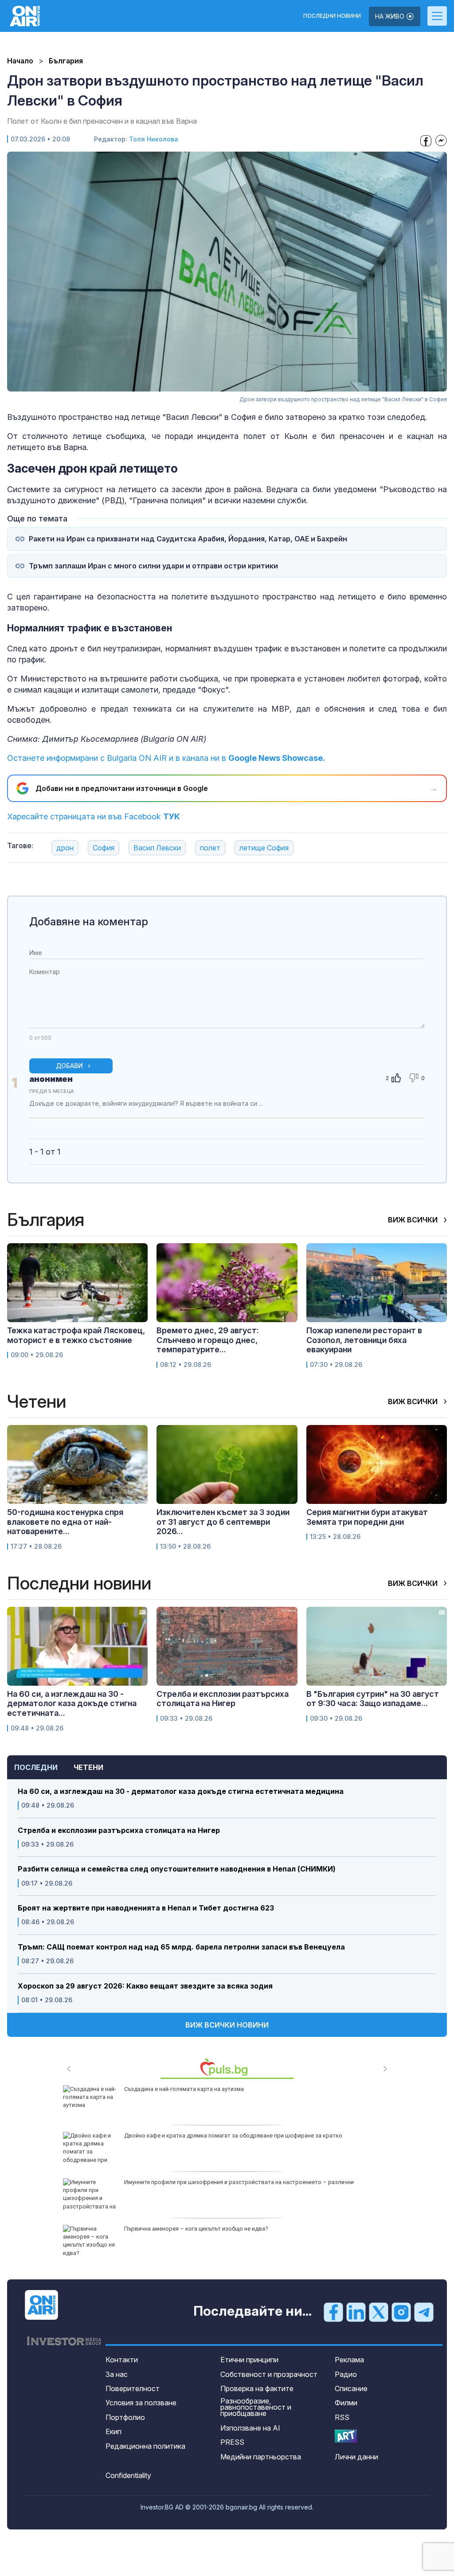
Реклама (349, 2360)
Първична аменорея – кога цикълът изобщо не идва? (196, 2229)
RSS (342, 2417)
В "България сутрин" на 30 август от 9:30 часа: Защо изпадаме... (373, 1699)
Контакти (122, 2360)
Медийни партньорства (261, 2457)
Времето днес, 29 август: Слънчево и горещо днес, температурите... (208, 1340)
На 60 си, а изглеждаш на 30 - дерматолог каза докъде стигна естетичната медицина (181, 1791)
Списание (351, 2388)
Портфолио (125, 2417)
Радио (346, 2374)
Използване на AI (250, 2428)
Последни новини (332, 16)
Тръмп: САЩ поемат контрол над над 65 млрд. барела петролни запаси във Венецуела (181, 1947)
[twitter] (379, 2312)
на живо (391, 16)
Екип (113, 2431)
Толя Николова (154, 139)
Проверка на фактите (257, 2388)
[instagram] (401, 2312)
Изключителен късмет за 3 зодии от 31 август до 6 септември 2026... (223, 1522)
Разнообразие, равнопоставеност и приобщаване (256, 2407)
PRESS (232, 2442)
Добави (69, 1066)
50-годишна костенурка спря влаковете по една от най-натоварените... (65, 1522)
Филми (346, 2403)
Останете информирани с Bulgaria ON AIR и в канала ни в (166, 758)
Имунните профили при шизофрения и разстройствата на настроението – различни (239, 2182)
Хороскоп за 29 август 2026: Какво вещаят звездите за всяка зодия (145, 1986)
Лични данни (356, 2457)
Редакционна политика (145, 2446)
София (104, 848)
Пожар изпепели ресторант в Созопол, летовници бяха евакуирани (364, 1340)
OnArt (346, 2436)
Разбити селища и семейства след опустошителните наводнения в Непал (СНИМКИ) (177, 1869)
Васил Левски (157, 848)
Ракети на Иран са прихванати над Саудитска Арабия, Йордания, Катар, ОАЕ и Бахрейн (188, 539)
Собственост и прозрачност (269, 2374)
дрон (65, 848)
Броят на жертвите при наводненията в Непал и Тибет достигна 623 (146, 1908)
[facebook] (333, 2312)
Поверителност (133, 2388)
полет (210, 848)
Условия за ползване (141, 2403)
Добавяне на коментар (89, 922)
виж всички (414, 1220)
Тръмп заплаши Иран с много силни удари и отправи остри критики (153, 566)
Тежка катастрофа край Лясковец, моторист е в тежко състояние (76, 1335)
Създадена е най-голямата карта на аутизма (184, 2089)
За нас (117, 2374)
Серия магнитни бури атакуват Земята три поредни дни (367, 1517)
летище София (264, 848)
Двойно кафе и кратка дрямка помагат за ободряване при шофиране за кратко (233, 2136)
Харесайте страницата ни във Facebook (94, 816)
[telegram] (424, 2312)
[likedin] (356, 2312)
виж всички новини (227, 2025)
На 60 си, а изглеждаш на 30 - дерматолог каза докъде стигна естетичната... (72, 1703)
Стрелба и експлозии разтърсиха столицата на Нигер (119, 1830)
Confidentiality (128, 2475)
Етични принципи (249, 2360)
